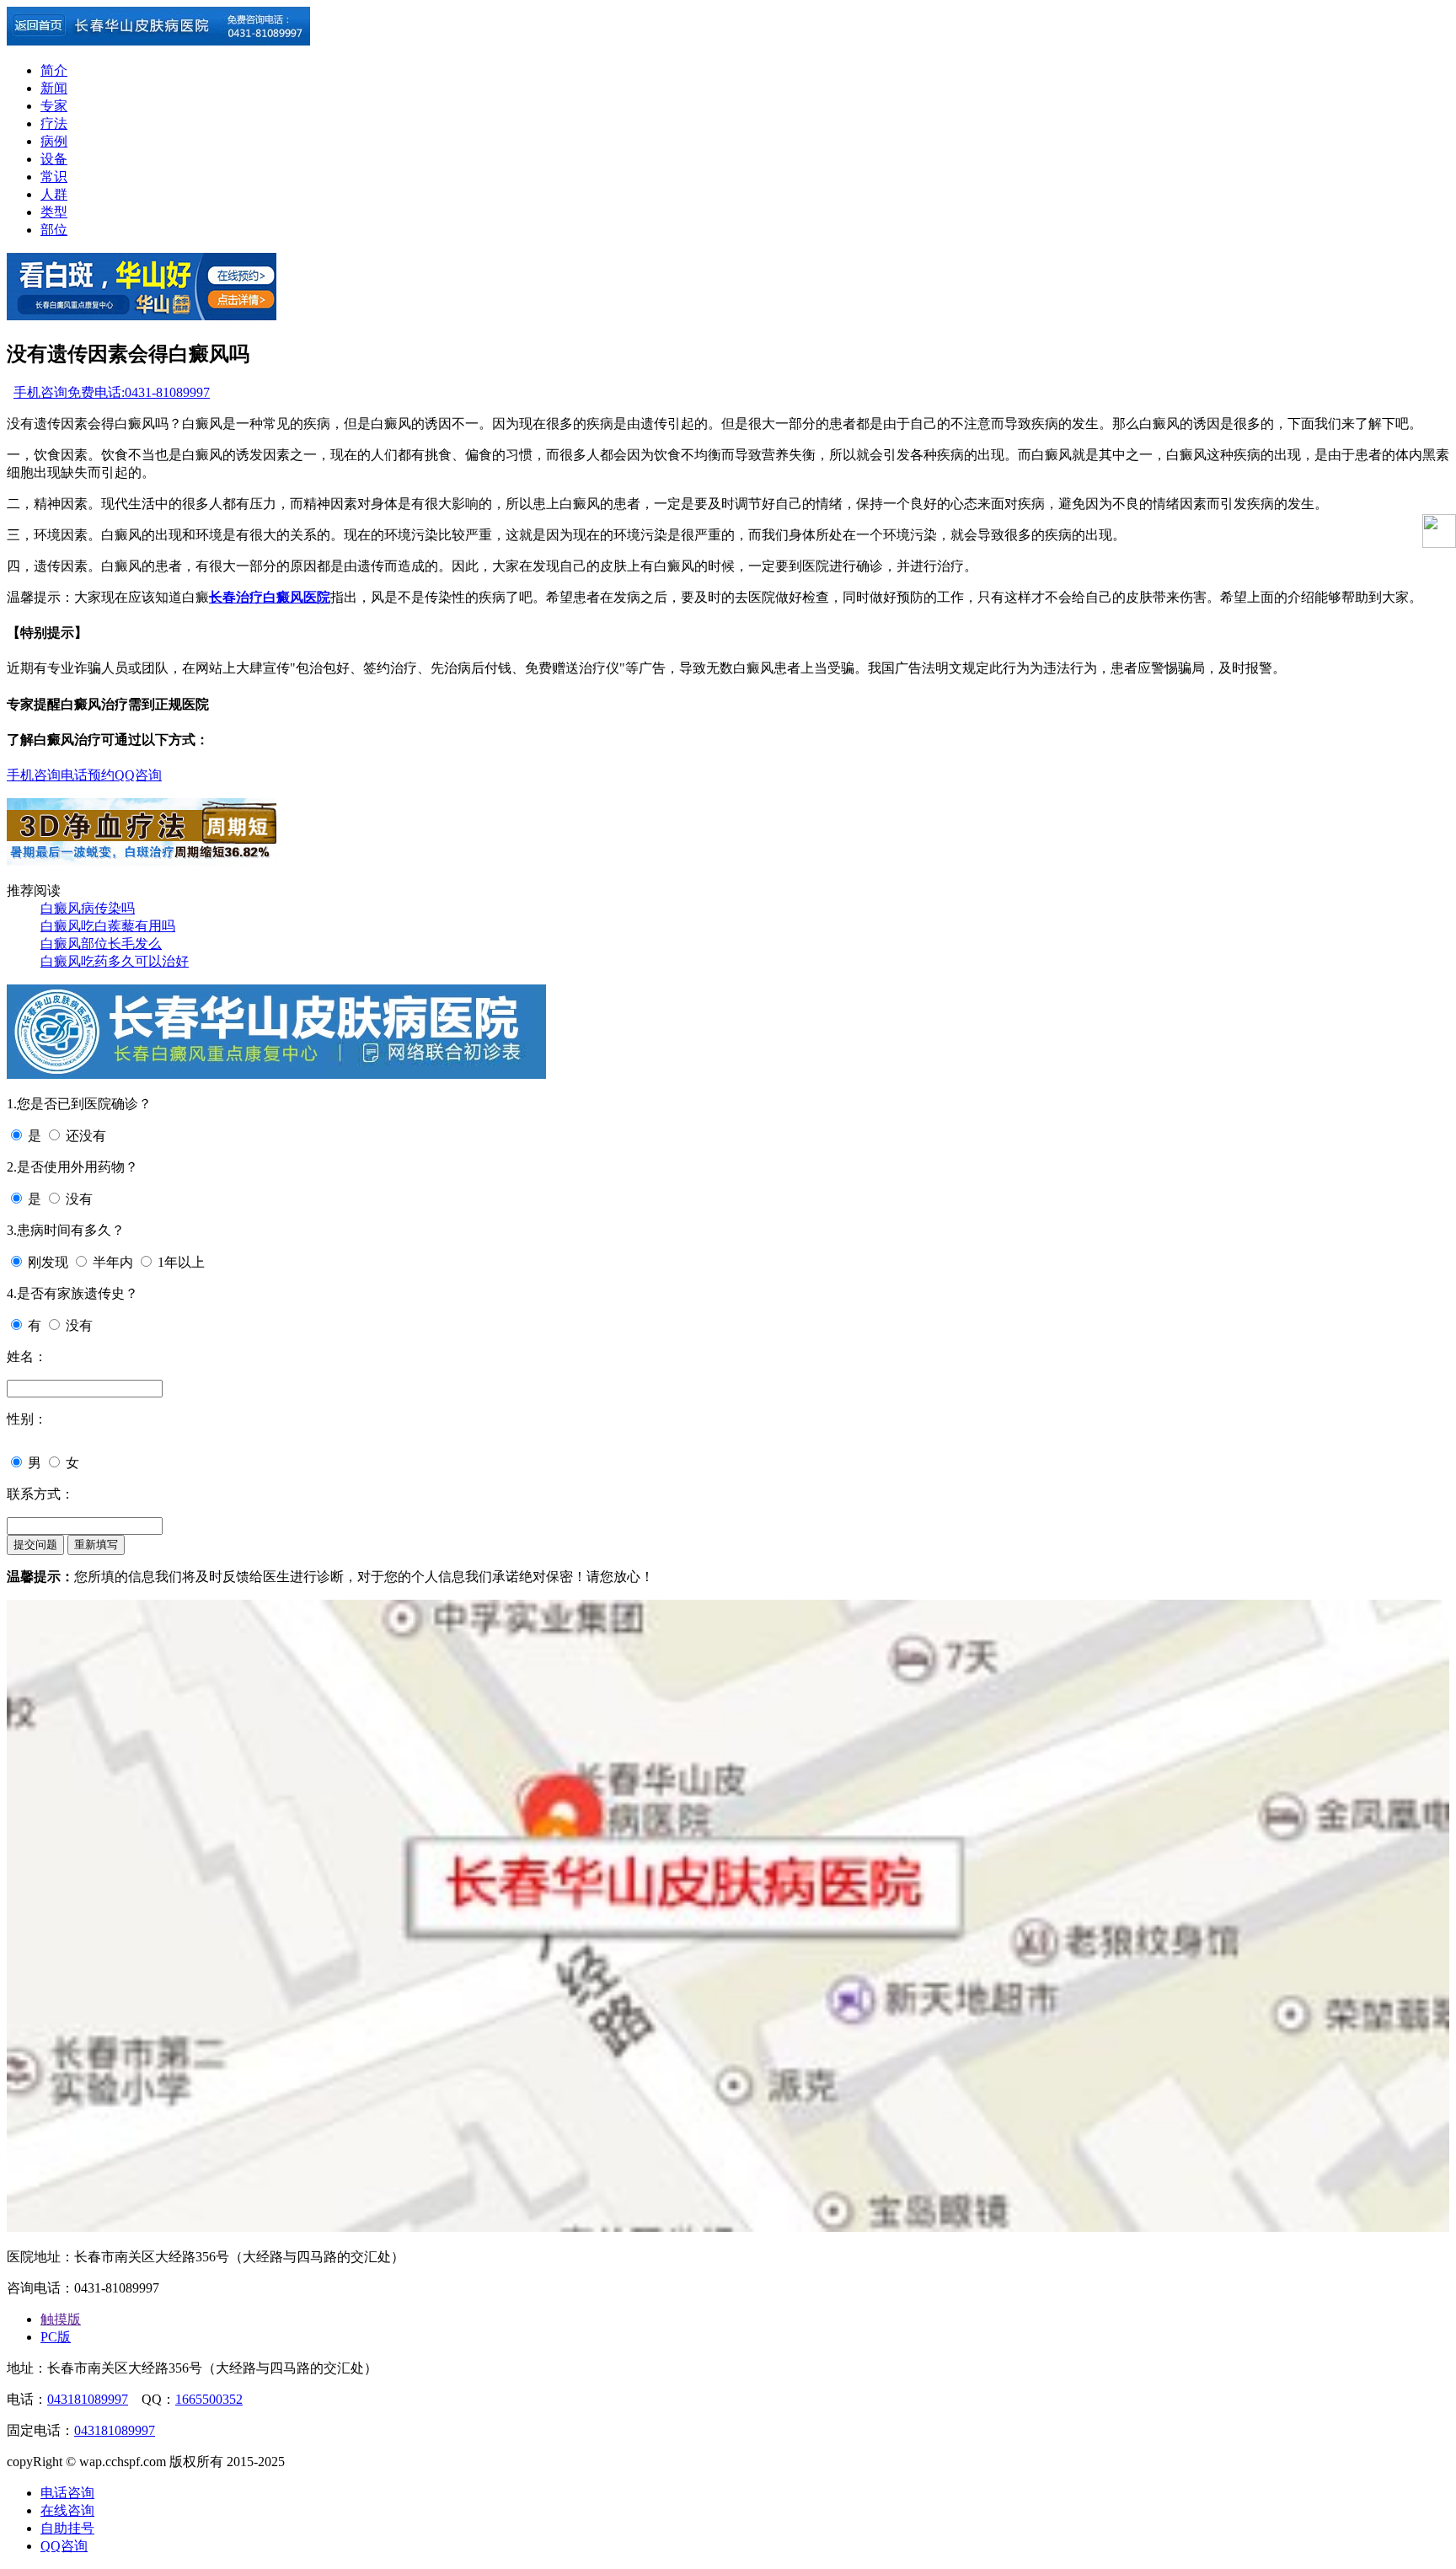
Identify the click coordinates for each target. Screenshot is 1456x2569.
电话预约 (88, 775)
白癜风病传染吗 (88, 908)
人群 (54, 194)
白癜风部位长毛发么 (101, 944)
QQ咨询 (138, 775)
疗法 (54, 123)
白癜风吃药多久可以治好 (115, 961)
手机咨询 (40, 392)
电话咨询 (67, 2493)
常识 (54, 177)
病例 (54, 141)
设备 (54, 159)
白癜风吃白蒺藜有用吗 (108, 926)
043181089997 (88, 2399)
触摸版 (61, 2319)
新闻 (54, 88)
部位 (54, 230)
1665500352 (209, 2399)
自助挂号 (67, 2528)
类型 (54, 212)
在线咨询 (67, 2510)
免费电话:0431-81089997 (139, 392)
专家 (54, 106)
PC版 (56, 2337)
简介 (54, 70)
